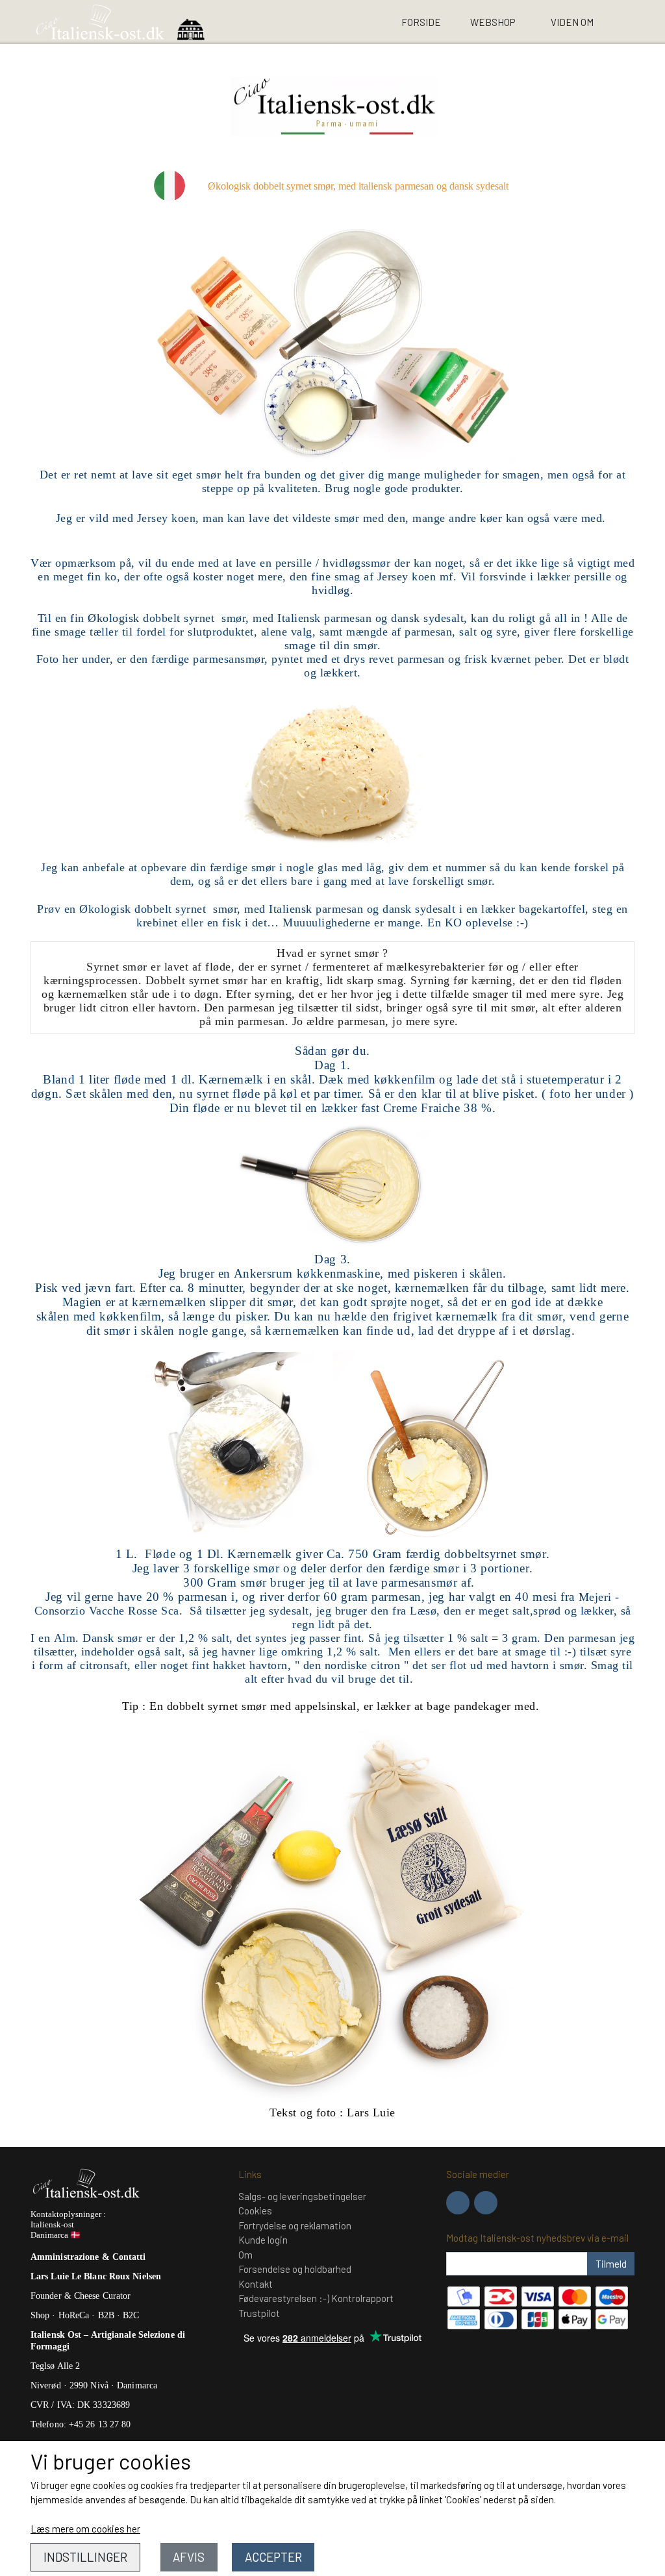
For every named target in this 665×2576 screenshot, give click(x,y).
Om (245, 2255)
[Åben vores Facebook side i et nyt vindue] (458, 2203)
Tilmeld (611, 2264)
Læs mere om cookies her (85, 2529)
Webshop (493, 22)
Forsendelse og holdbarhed (295, 2269)
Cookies (255, 2211)
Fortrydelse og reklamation (295, 2225)
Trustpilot (259, 2313)
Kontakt (256, 2284)
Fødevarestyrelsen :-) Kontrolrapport (316, 2298)
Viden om (572, 22)
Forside (421, 22)
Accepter (273, 2557)
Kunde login (263, 2240)
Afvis (189, 2557)
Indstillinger (85, 2557)
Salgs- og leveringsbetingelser (302, 2196)
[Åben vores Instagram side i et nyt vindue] (486, 2203)
